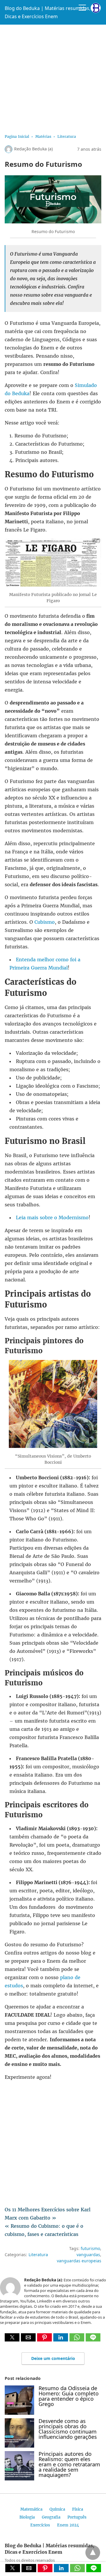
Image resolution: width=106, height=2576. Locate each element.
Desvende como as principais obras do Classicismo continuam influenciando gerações (68, 2429)
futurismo (90, 2248)
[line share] (93, 2340)
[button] (12, 2337)
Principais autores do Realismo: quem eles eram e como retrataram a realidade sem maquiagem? (69, 2464)
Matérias (43, 136)
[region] (53, 77)
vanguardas (88, 2255)
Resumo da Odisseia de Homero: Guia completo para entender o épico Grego (69, 2396)
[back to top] (93, 2553)
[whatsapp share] (78, 2340)
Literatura (67, 136)
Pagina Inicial (17, 136)
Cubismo (45, 922)
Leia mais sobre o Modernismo (52, 1217)
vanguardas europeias (79, 2261)
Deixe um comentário (53, 2358)
